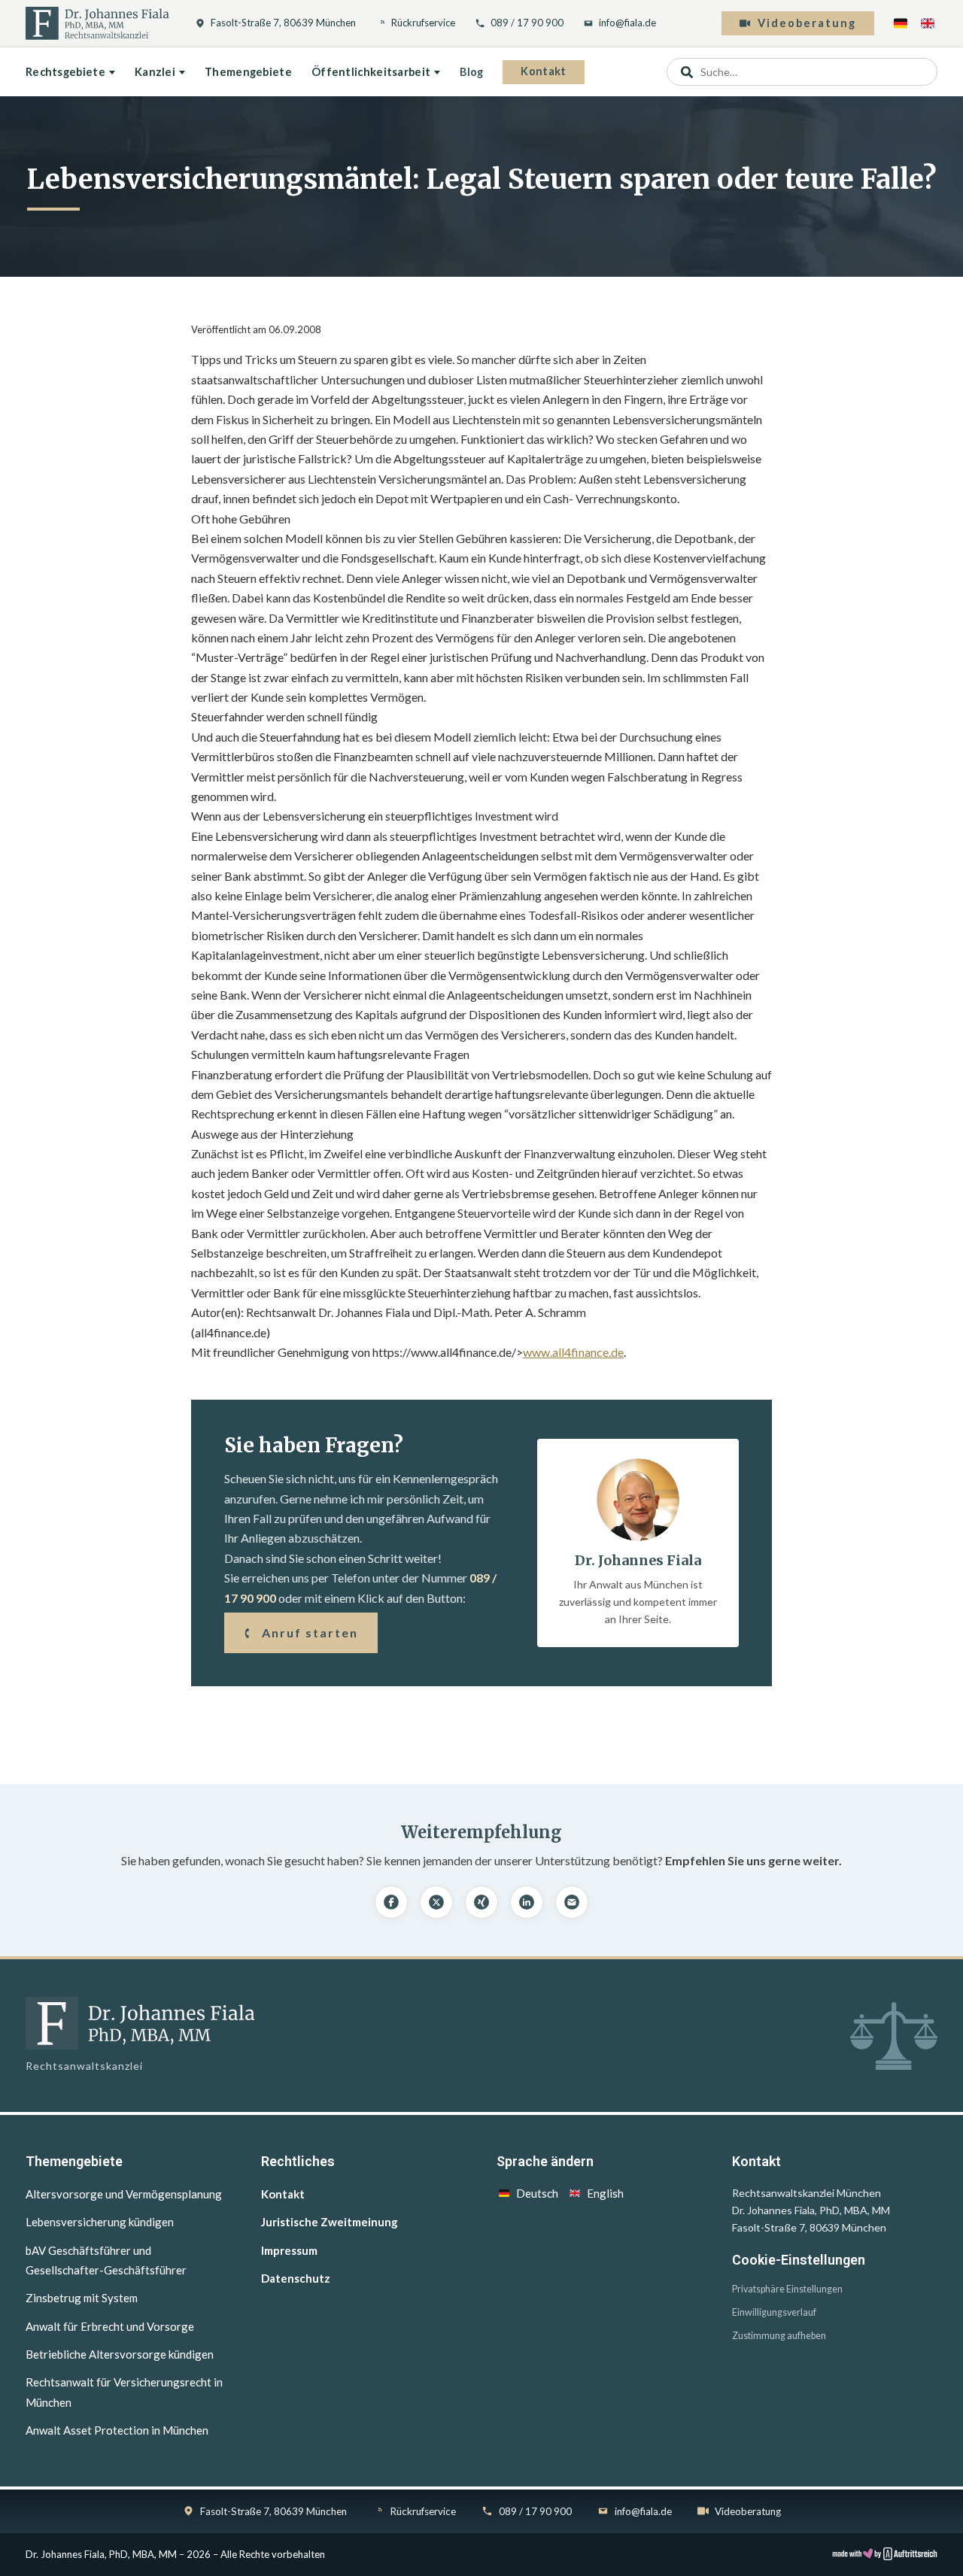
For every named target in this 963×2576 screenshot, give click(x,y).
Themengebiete (248, 72)
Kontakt (543, 71)
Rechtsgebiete (65, 72)
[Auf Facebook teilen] (391, 1902)
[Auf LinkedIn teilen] (527, 1902)
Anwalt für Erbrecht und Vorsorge (110, 2326)
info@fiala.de (627, 23)
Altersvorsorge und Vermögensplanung (124, 2194)
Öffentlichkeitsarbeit (371, 72)
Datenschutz (296, 2278)
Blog (471, 72)
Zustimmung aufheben (779, 2336)
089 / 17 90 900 (527, 23)
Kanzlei (155, 72)
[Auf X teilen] (436, 1902)
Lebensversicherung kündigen (100, 2222)
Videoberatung (807, 23)
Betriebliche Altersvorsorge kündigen (120, 2354)
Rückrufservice (423, 23)
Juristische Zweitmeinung (330, 2222)
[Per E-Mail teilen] (572, 1902)
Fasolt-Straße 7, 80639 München (283, 23)
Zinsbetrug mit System (82, 2298)
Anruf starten (310, 1632)
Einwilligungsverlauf (774, 2312)
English (605, 2193)
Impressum (289, 2250)
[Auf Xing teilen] (481, 1902)
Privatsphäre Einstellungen (787, 2289)
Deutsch (537, 2193)
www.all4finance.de (573, 1352)
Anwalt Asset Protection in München (117, 2430)
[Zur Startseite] (97, 23)
